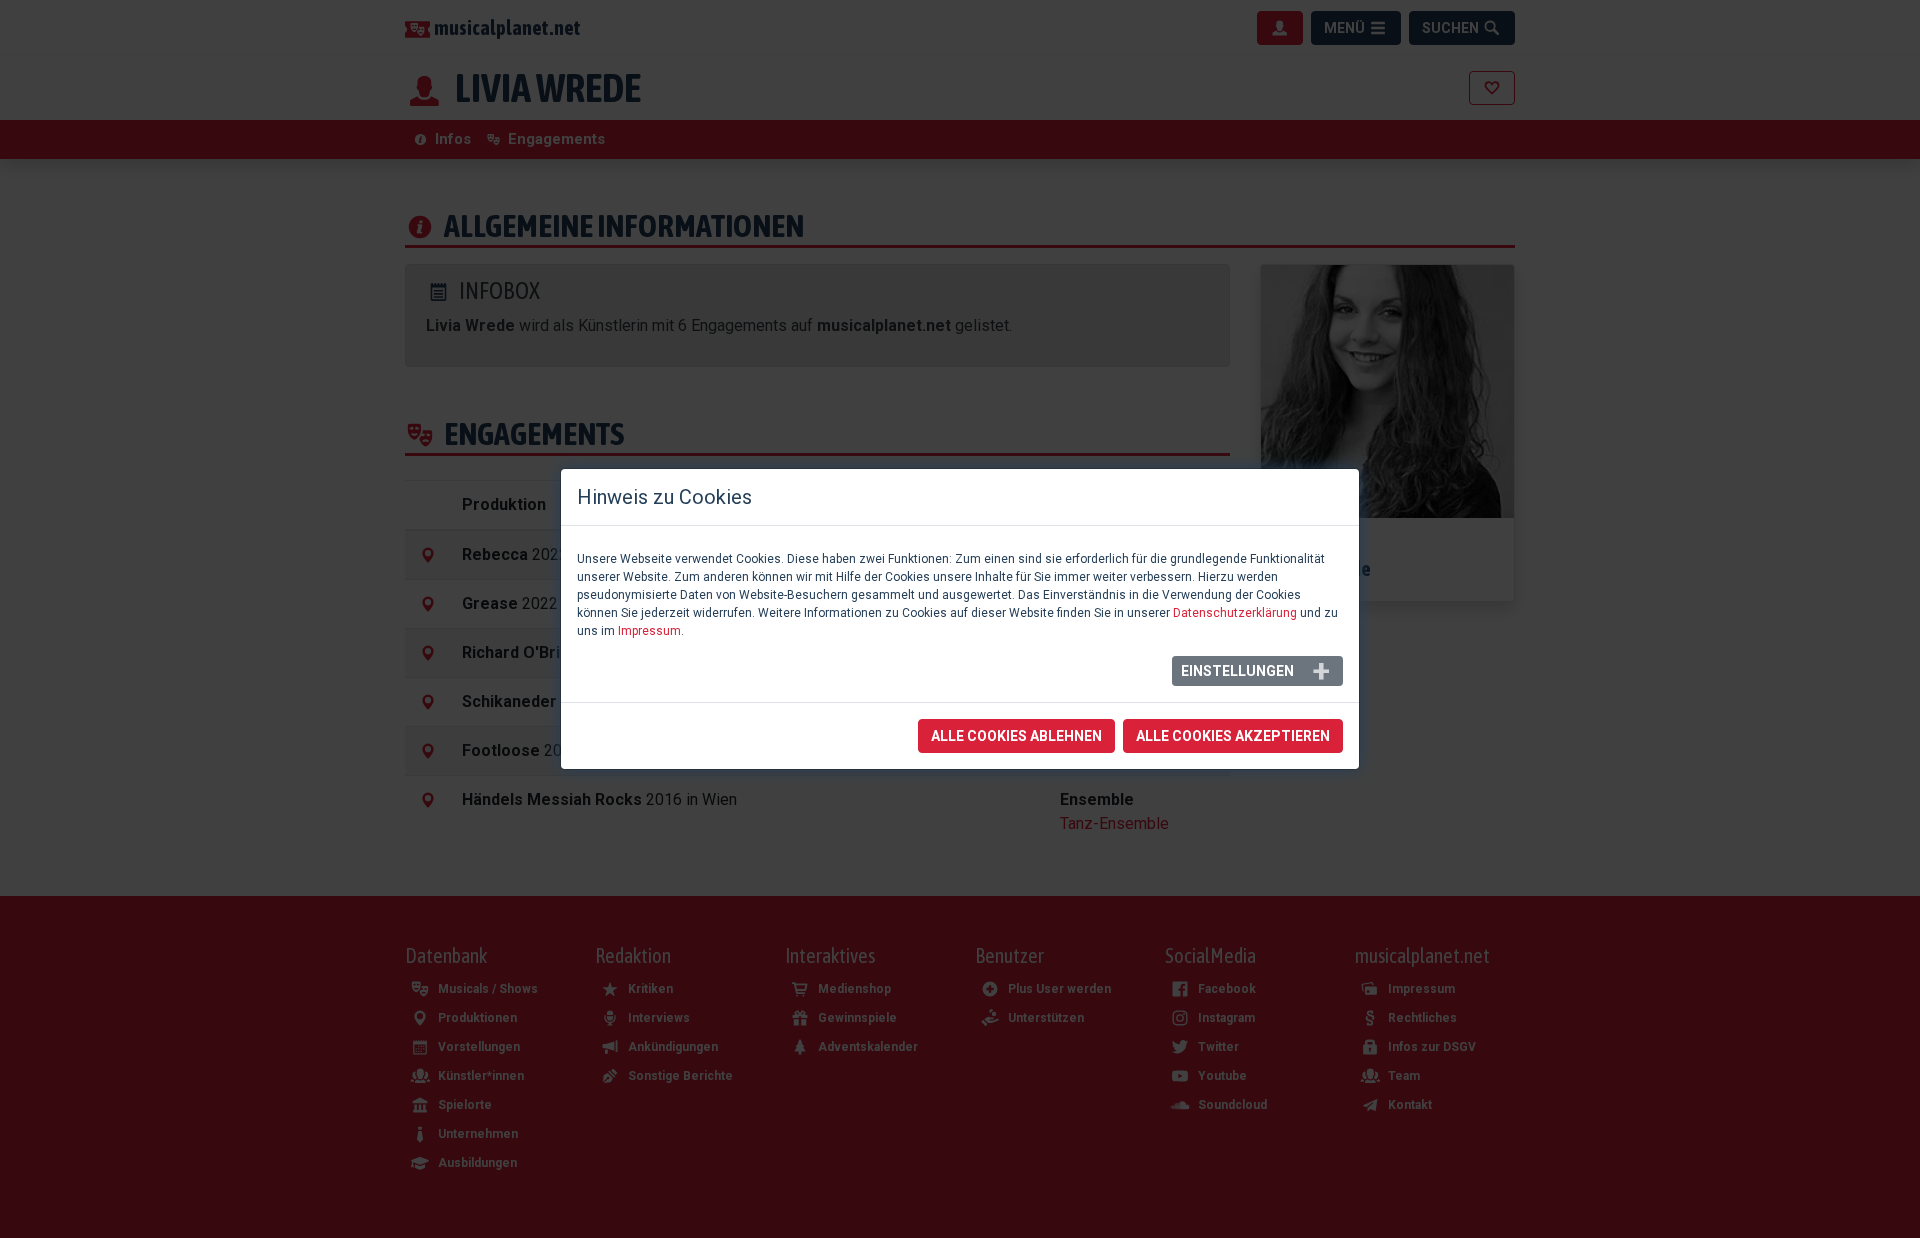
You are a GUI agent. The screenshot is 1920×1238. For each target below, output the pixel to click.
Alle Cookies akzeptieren (1233, 736)
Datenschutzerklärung (1235, 613)
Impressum (649, 631)
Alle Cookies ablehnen (1016, 736)
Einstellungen (1237, 671)
